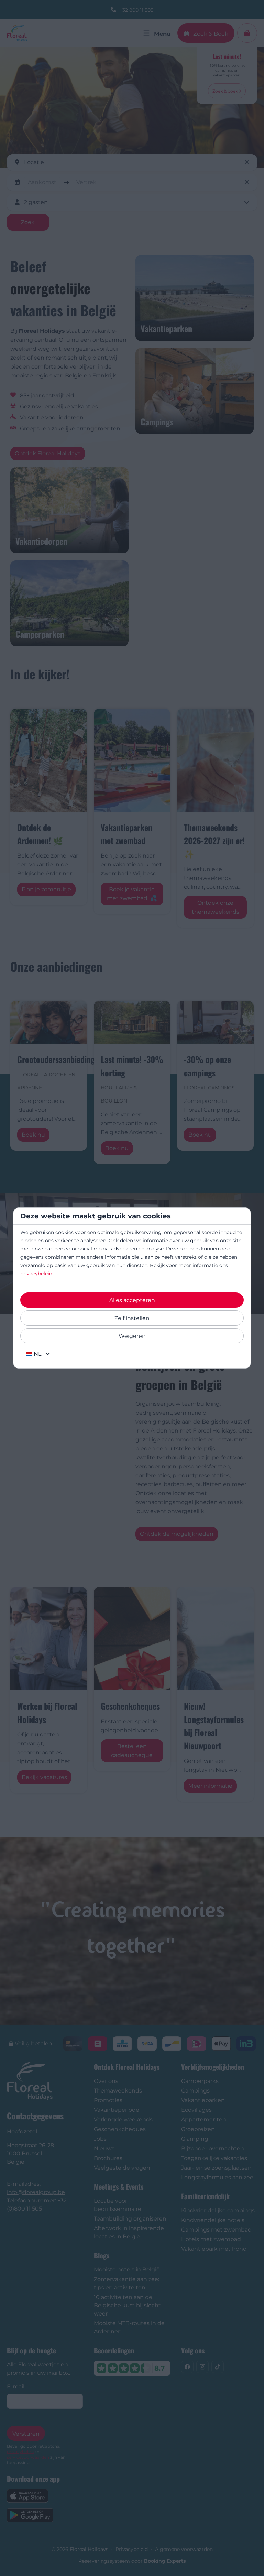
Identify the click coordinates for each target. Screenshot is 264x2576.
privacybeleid (36, 1274)
